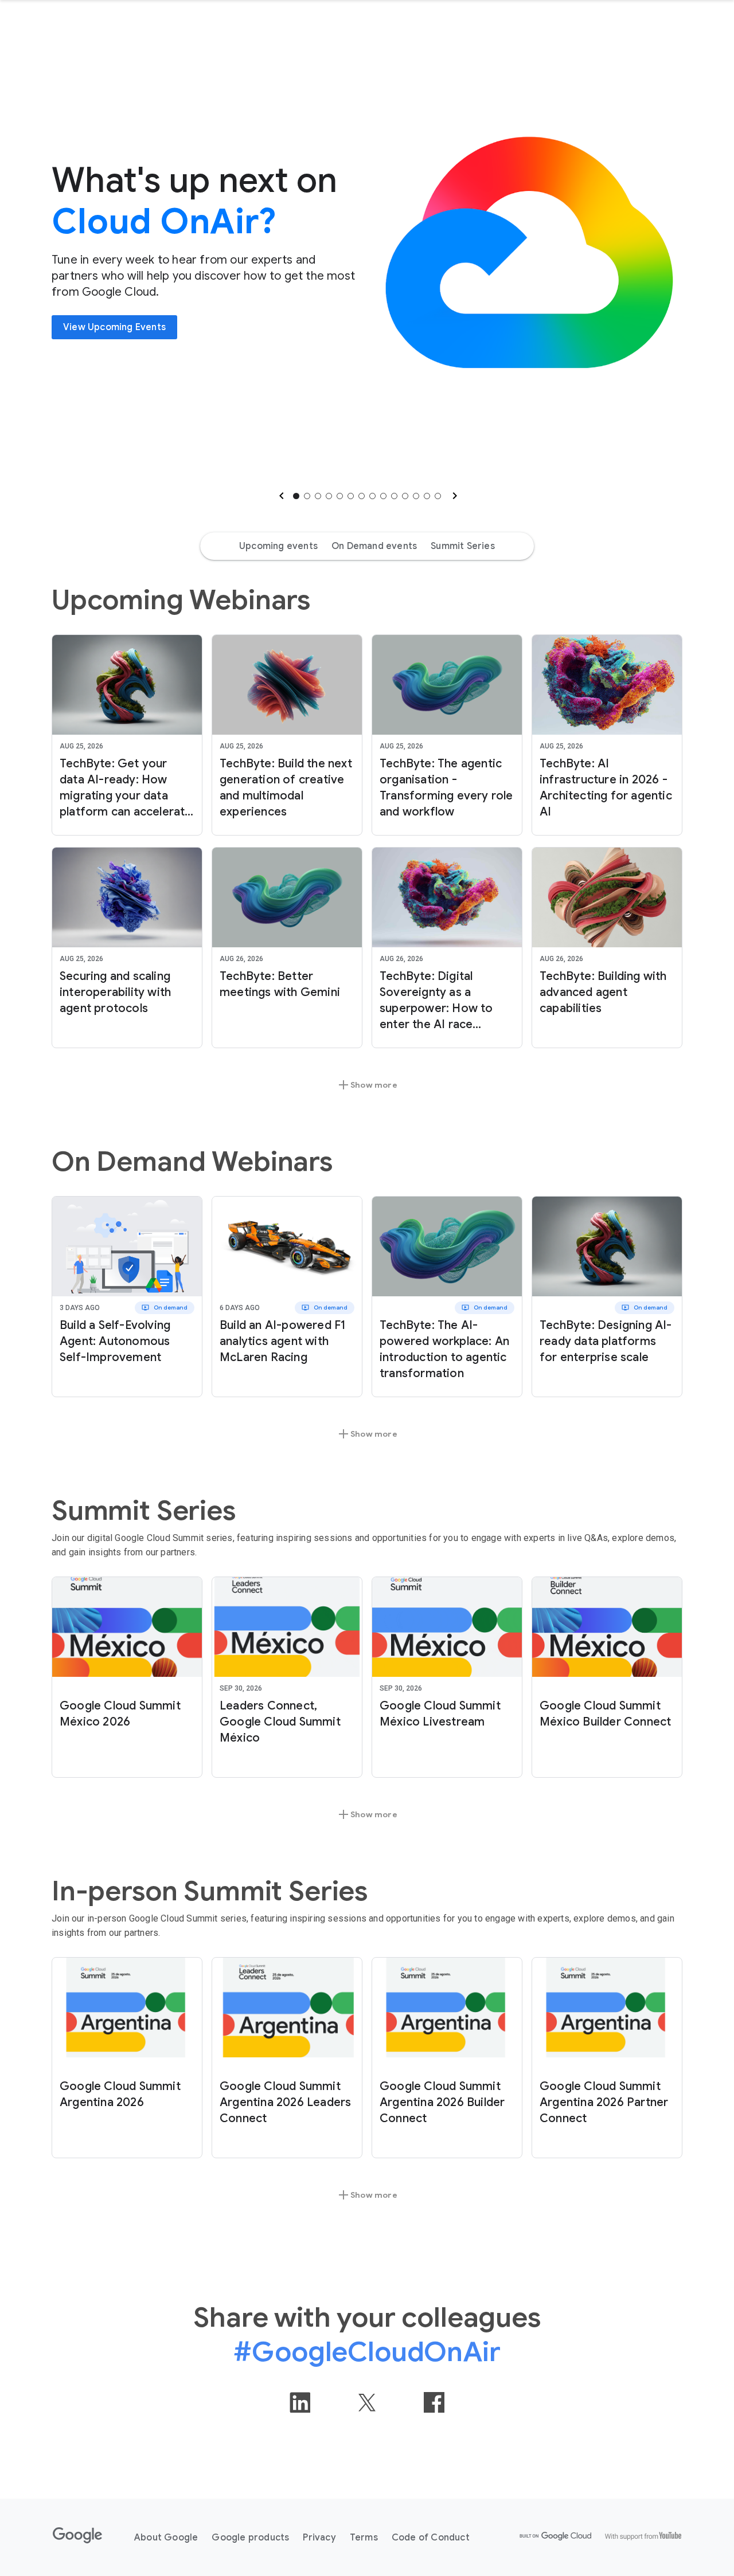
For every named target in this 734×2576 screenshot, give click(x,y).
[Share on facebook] (434, 2402)
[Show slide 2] (307, 496)
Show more (367, 1085)
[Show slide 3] (318, 496)
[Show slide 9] (383, 496)
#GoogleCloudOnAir (367, 2352)
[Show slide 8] (372, 496)
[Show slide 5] (340, 496)
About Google (166, 2538)
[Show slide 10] (394, 496)
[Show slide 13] (427, 496)
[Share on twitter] (367, 2402)
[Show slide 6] (351, 496)
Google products (250, 2538)
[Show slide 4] (329, 496)
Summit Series (463, 546)
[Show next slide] (454, 496)
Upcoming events (278, 546)
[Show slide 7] (362, 496)
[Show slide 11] (405, 496)
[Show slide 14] (438, 496)
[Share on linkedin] (300, 2402)
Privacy (319, 2538)
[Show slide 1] (296, 496)
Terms (364, 2538)
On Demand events (374, 546)
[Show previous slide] (280, 496)
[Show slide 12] (416, 496)
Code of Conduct (431, 2538)
